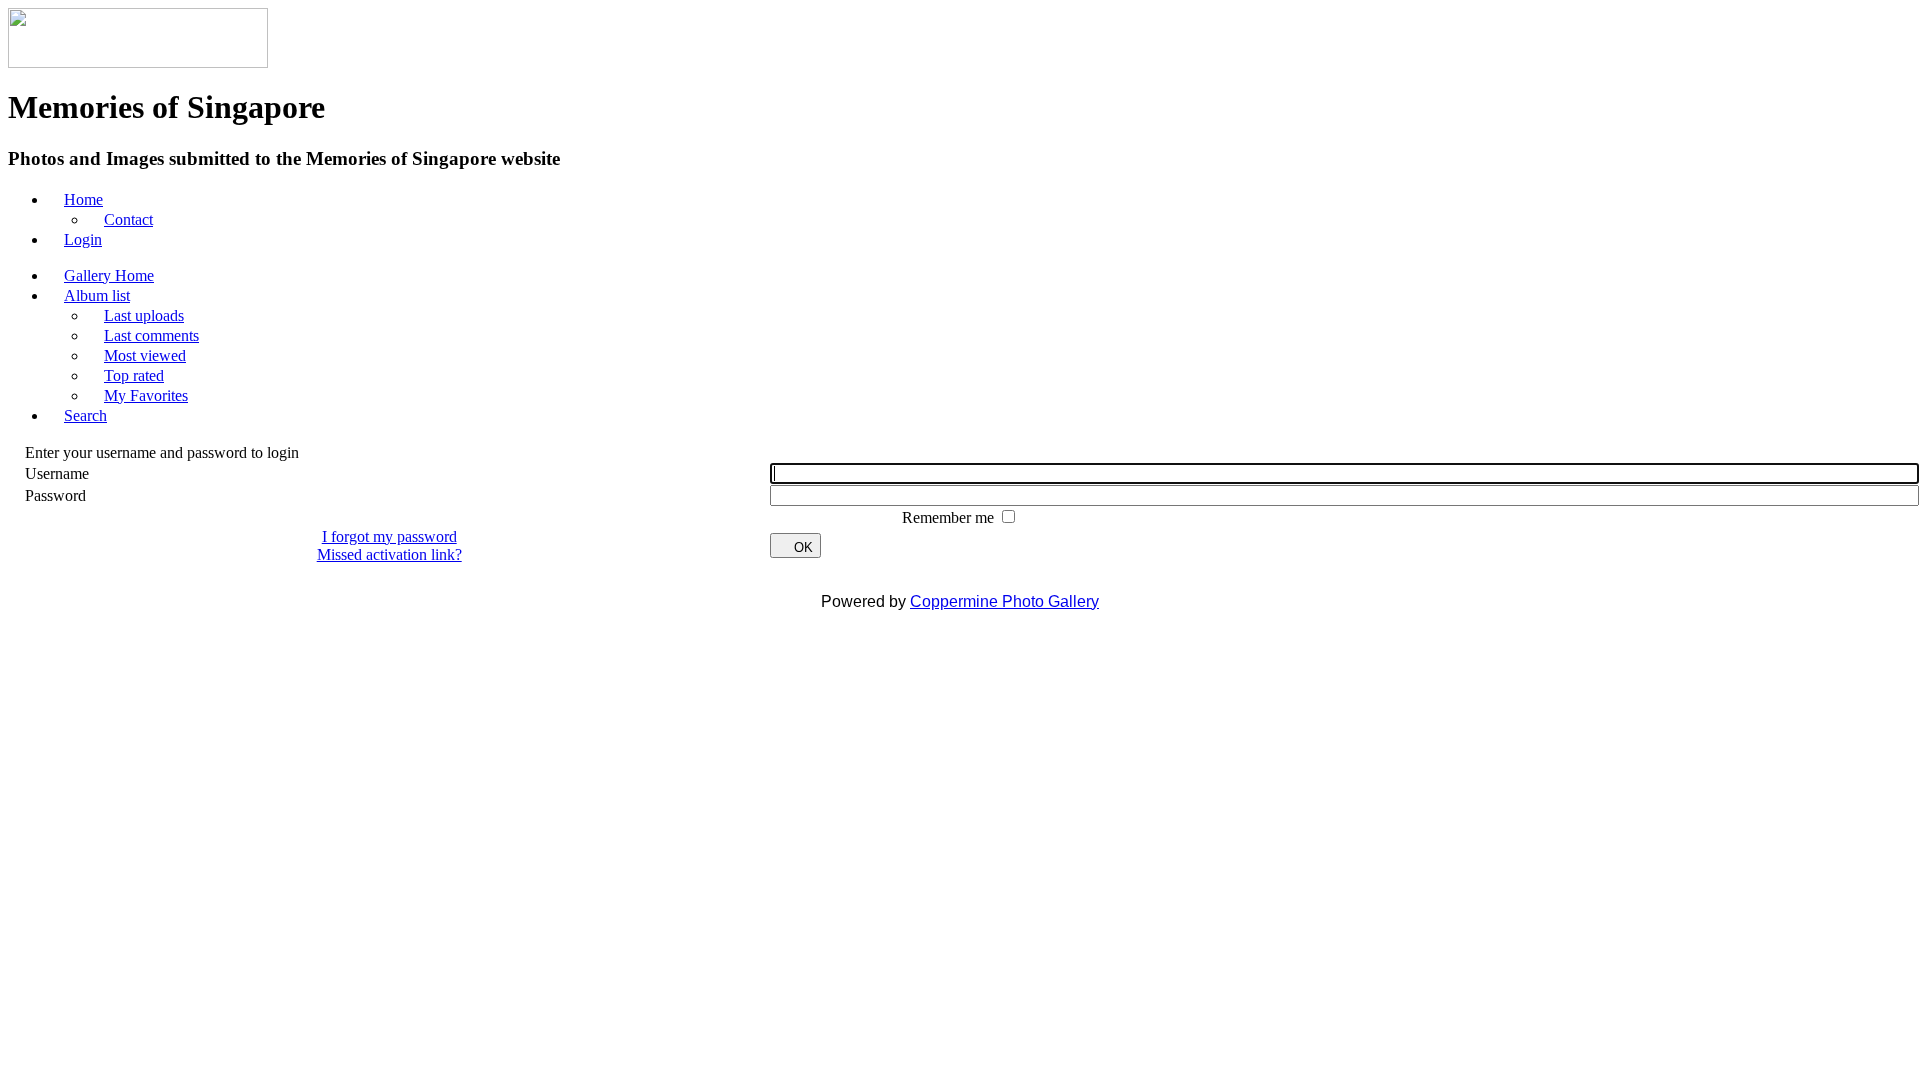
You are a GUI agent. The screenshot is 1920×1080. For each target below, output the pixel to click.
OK (803, 547)
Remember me (950, 517)
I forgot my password (389, 536)
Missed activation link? (389, 554)
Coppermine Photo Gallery (1004, 601)
